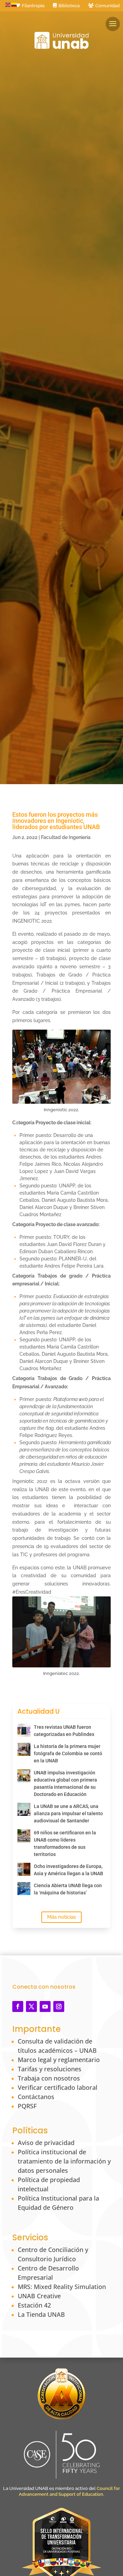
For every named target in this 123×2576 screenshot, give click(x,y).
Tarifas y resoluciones (50, 2069)
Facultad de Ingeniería (66, 837)
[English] (8, 4)
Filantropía (33, 6)
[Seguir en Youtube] (45, 2006)
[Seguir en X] (31, 2006)
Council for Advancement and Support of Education (69, 2491)
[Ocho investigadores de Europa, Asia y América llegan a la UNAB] (24, 1869)
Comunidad (107, 6)
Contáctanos (36, 2097)
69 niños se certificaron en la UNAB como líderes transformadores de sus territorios (65, 1843)
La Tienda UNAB (41, 2314)
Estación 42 (34, 2305)
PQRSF (27, 2106)
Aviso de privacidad (46, 2143)
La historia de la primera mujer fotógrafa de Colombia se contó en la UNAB (68, 1753)
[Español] (14, 4)
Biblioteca (69, 6)
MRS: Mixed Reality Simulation (62, 2287)
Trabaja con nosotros (49, 2078)
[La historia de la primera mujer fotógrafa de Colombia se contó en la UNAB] (24, 1749)
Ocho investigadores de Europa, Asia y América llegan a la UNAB (69, 1870)
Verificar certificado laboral (58, 2087)
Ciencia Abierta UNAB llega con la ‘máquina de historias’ (68, 1889)
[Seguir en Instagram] (59, 2006)
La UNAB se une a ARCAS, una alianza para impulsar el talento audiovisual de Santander (68, 1813)
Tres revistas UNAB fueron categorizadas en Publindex (64, 1731)
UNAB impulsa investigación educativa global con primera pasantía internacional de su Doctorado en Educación (65, 1783)
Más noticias (61, 1917)
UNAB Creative (39, 2296)
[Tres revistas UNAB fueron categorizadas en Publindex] (24, 1730)
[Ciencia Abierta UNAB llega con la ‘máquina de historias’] (24, 1889)
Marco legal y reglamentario (59, 2060)
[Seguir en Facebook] (18, 2006)
